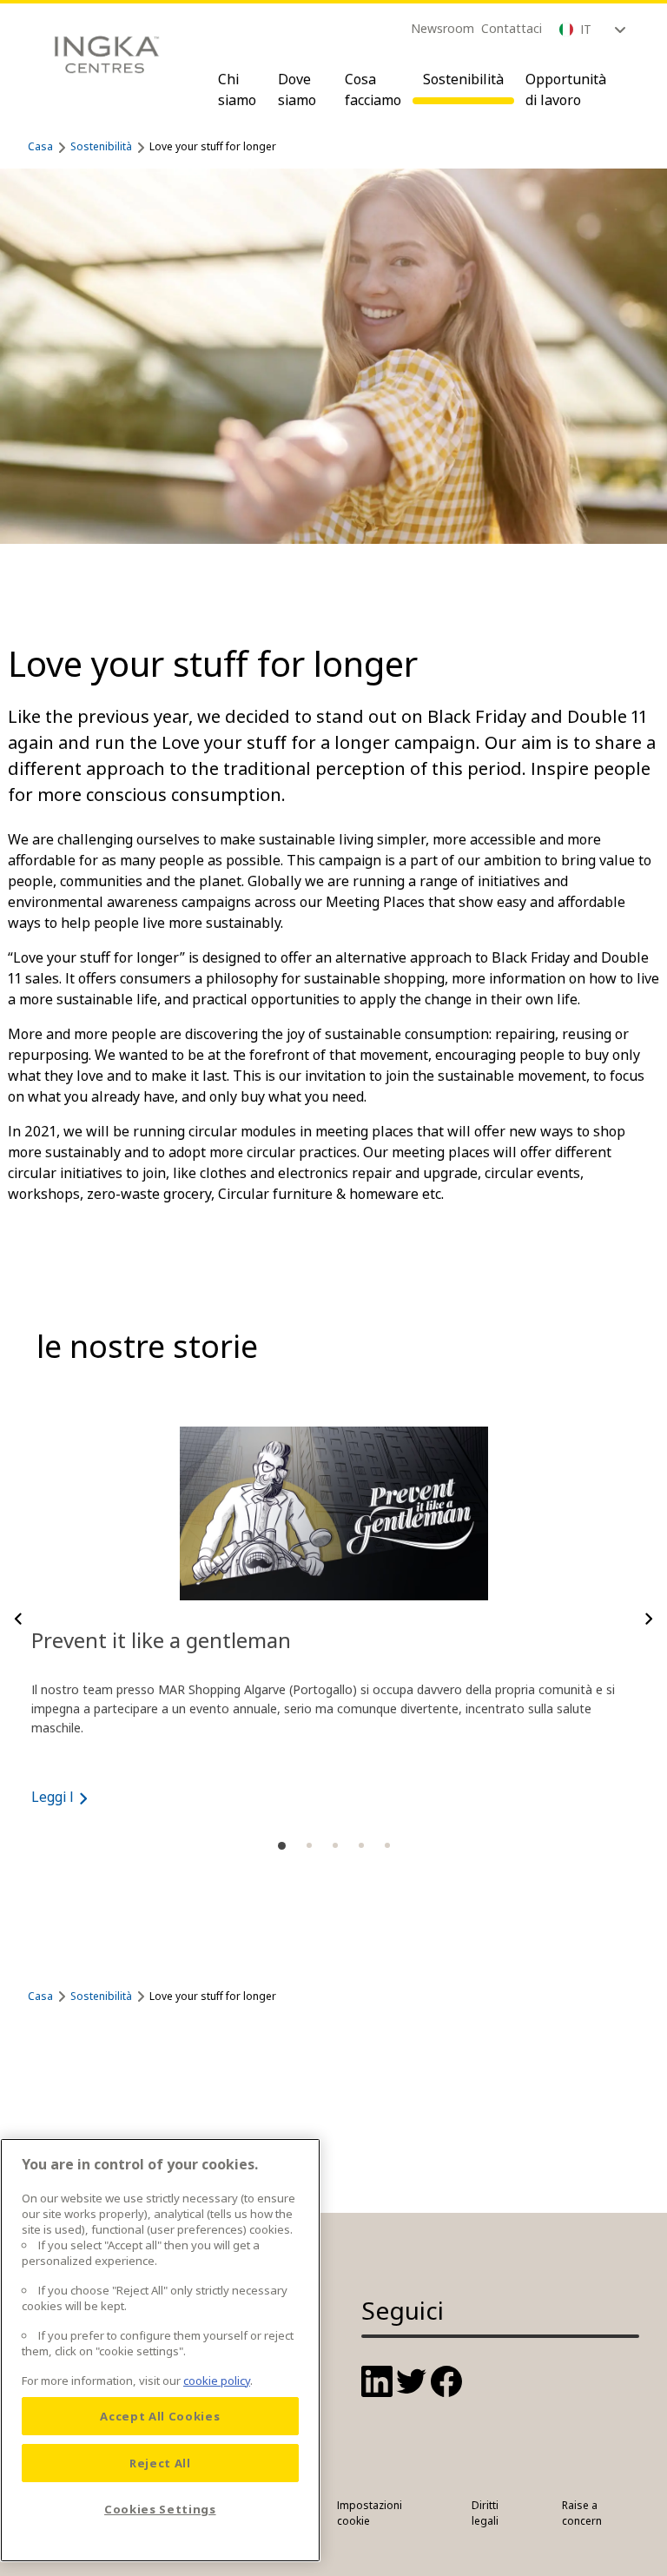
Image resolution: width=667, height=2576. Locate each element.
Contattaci (512, 28)
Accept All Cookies (160, 2416)
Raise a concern (582, 2513)
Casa (40, 146)
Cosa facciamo (373, 89)
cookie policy (217, 2381)
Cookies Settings (160, 2509)
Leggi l (53, 1797)
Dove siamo (297, 89)
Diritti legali (485, 2513)
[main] (160, 2350)
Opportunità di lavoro (566, 89)
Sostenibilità (463, 79)
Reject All (160, 2463)
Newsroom (442, 28)
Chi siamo (237, 89)
